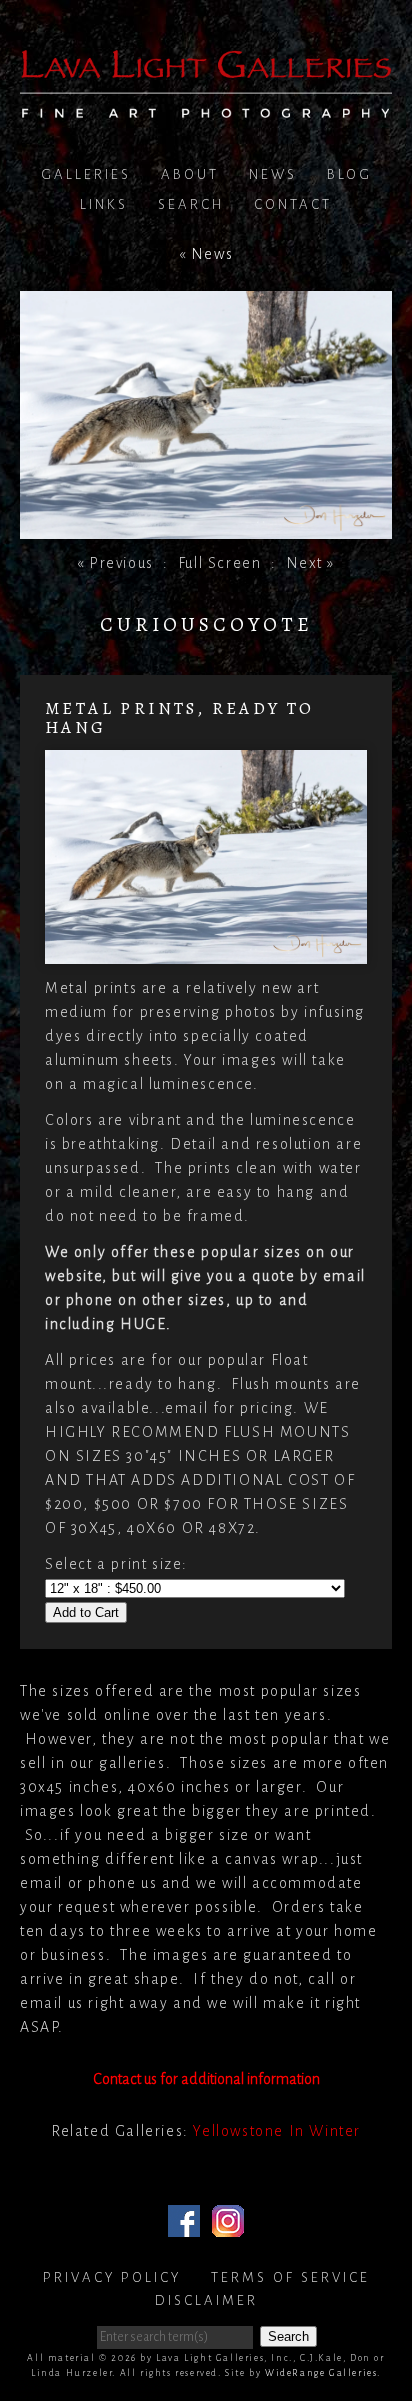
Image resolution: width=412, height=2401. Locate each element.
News (273, 174)
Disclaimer (206, 2300)
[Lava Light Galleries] (206, 106)
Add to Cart (86, 1612)
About (190, 174)
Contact (293, 204)
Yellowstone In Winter (277, 2131)
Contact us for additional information (206, 2079)
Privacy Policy (112, 2277)
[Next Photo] (206, 527)
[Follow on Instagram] (228, 2225)
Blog (349, 174)
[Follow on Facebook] (184, 2225)
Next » (311, 563)
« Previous (115, 563)
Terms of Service (290, 2277)
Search (191, 204)
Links (104, 204)
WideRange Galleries (321, 2373)
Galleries (86, 174)
